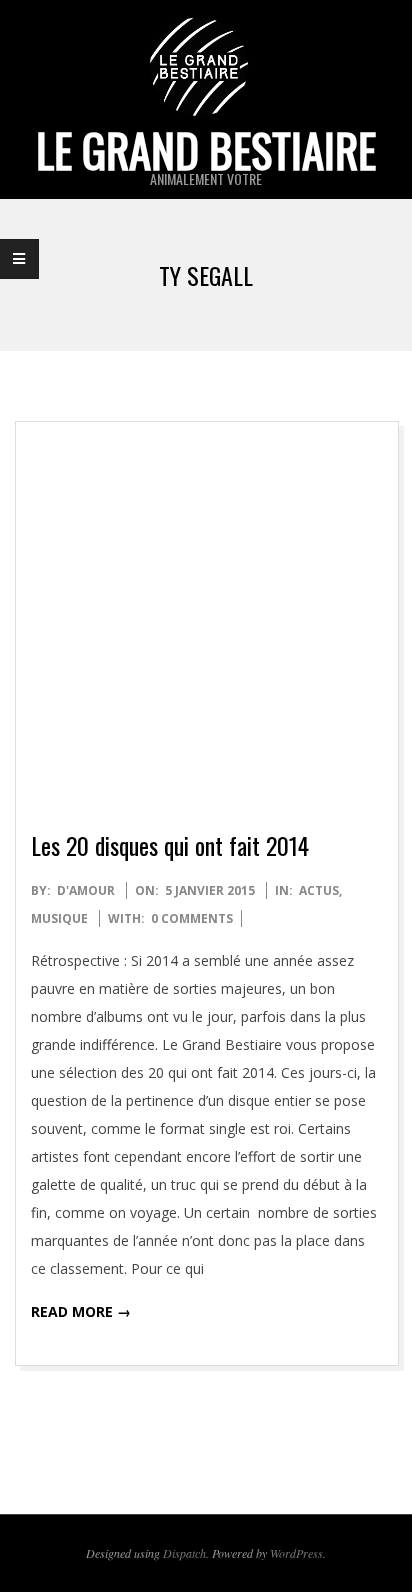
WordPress (296, 1553)
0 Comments (192, 918)
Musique (59, 918)
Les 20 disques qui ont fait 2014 (170, 845)
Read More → (81, 1311)
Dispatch (184, 1553)
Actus (319, 890)
